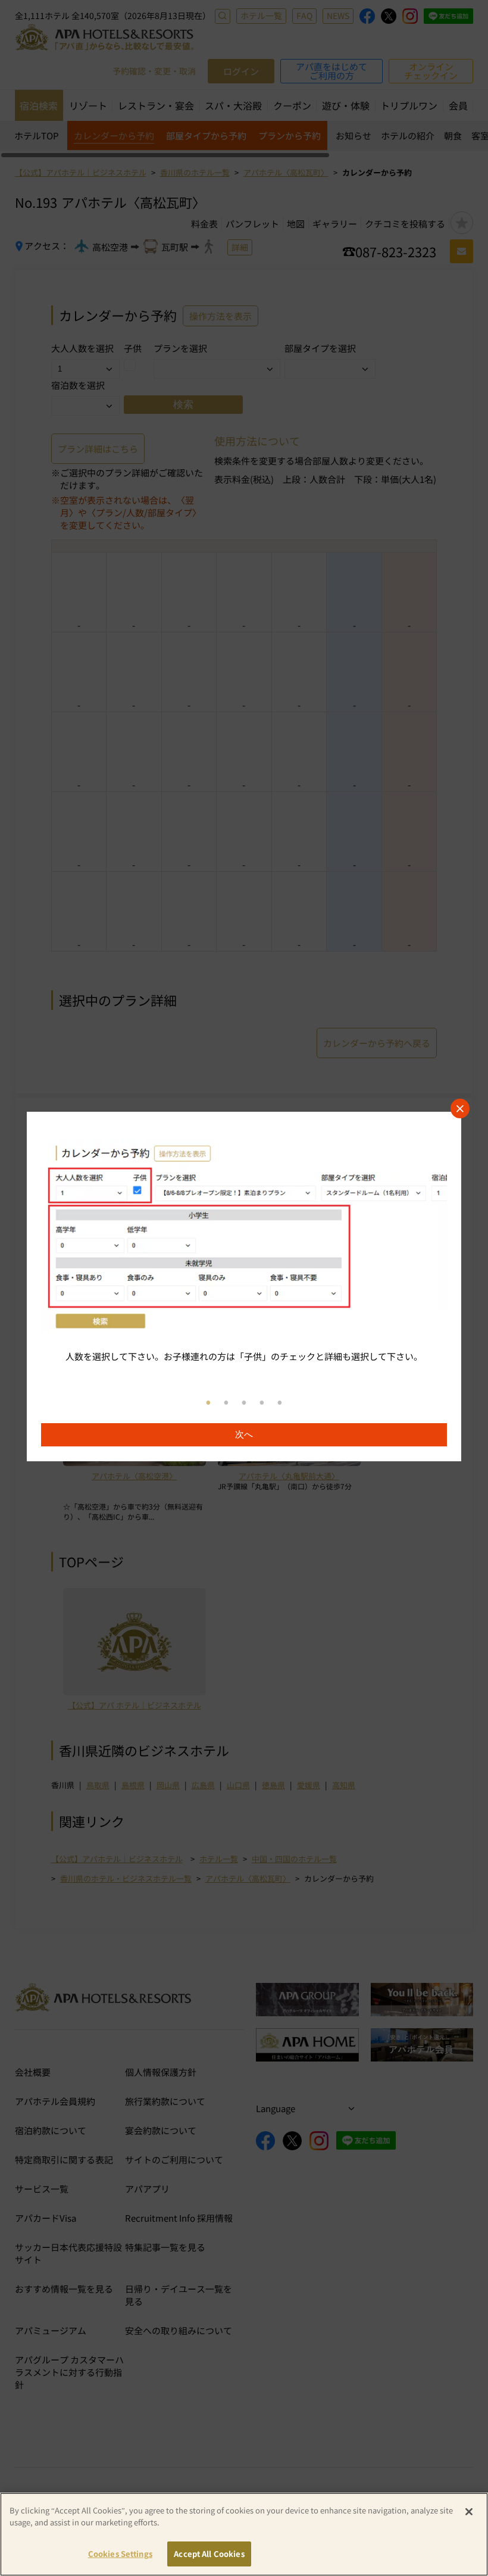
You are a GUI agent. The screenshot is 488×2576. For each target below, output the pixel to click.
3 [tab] (244, 1403)
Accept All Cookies (209, 2554)
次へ (244, 1434)
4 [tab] (262, 1403)
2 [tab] (226, 1403)
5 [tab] (280, 1403)
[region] (244, 1287)
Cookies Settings (120, 2554)
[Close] (469, 2512)
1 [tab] (208, 1403)
